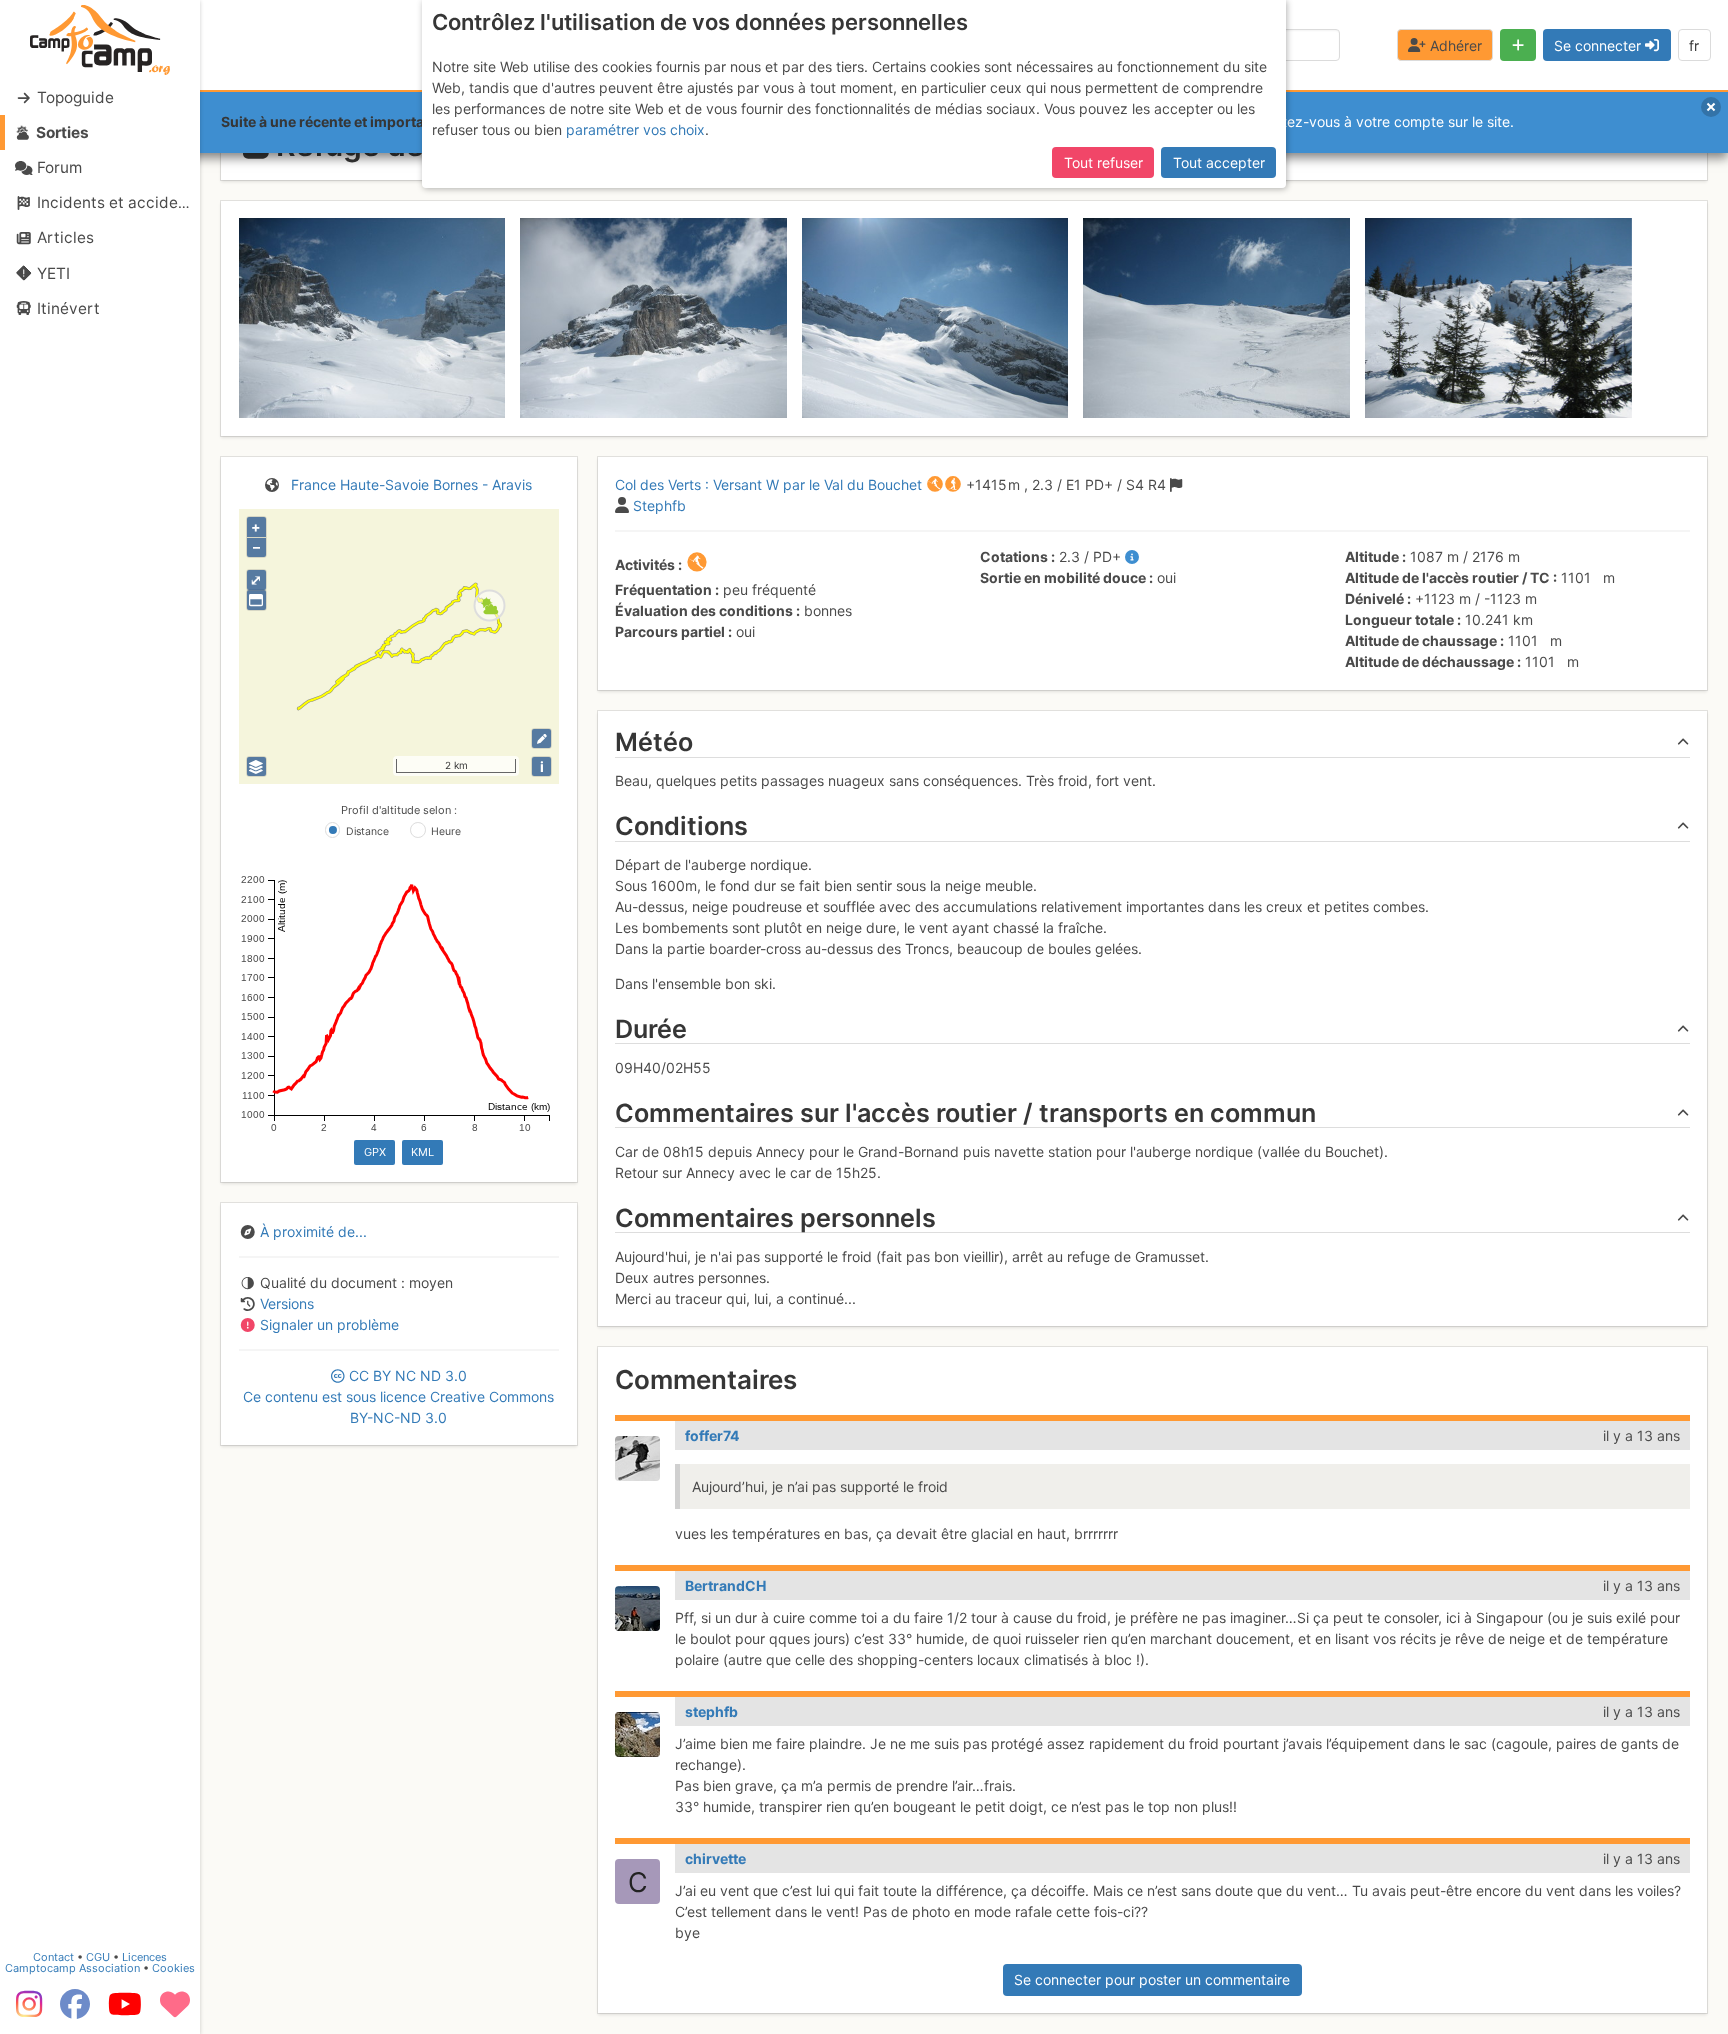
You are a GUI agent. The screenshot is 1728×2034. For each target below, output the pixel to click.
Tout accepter (1219, 162)
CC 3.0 (398, 1396)
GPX (375, 1152)
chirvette (715, 1858)
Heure (446, 831)
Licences (144, 1957)
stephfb (711, 1711)
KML (422, 1152)
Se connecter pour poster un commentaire (1152, 1979)
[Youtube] (125, 2011)
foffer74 (712, 1435)
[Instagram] (25, 2011)
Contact (53, 1957)
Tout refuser (1103, 162)
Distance (367, 831)
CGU (98, 1957)
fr (1694, 45)
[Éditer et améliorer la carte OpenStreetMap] (541, 738)
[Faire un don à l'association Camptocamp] (175, 2011)
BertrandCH (725, 1585)
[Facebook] (75, 2011)
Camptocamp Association (72, 1968)
